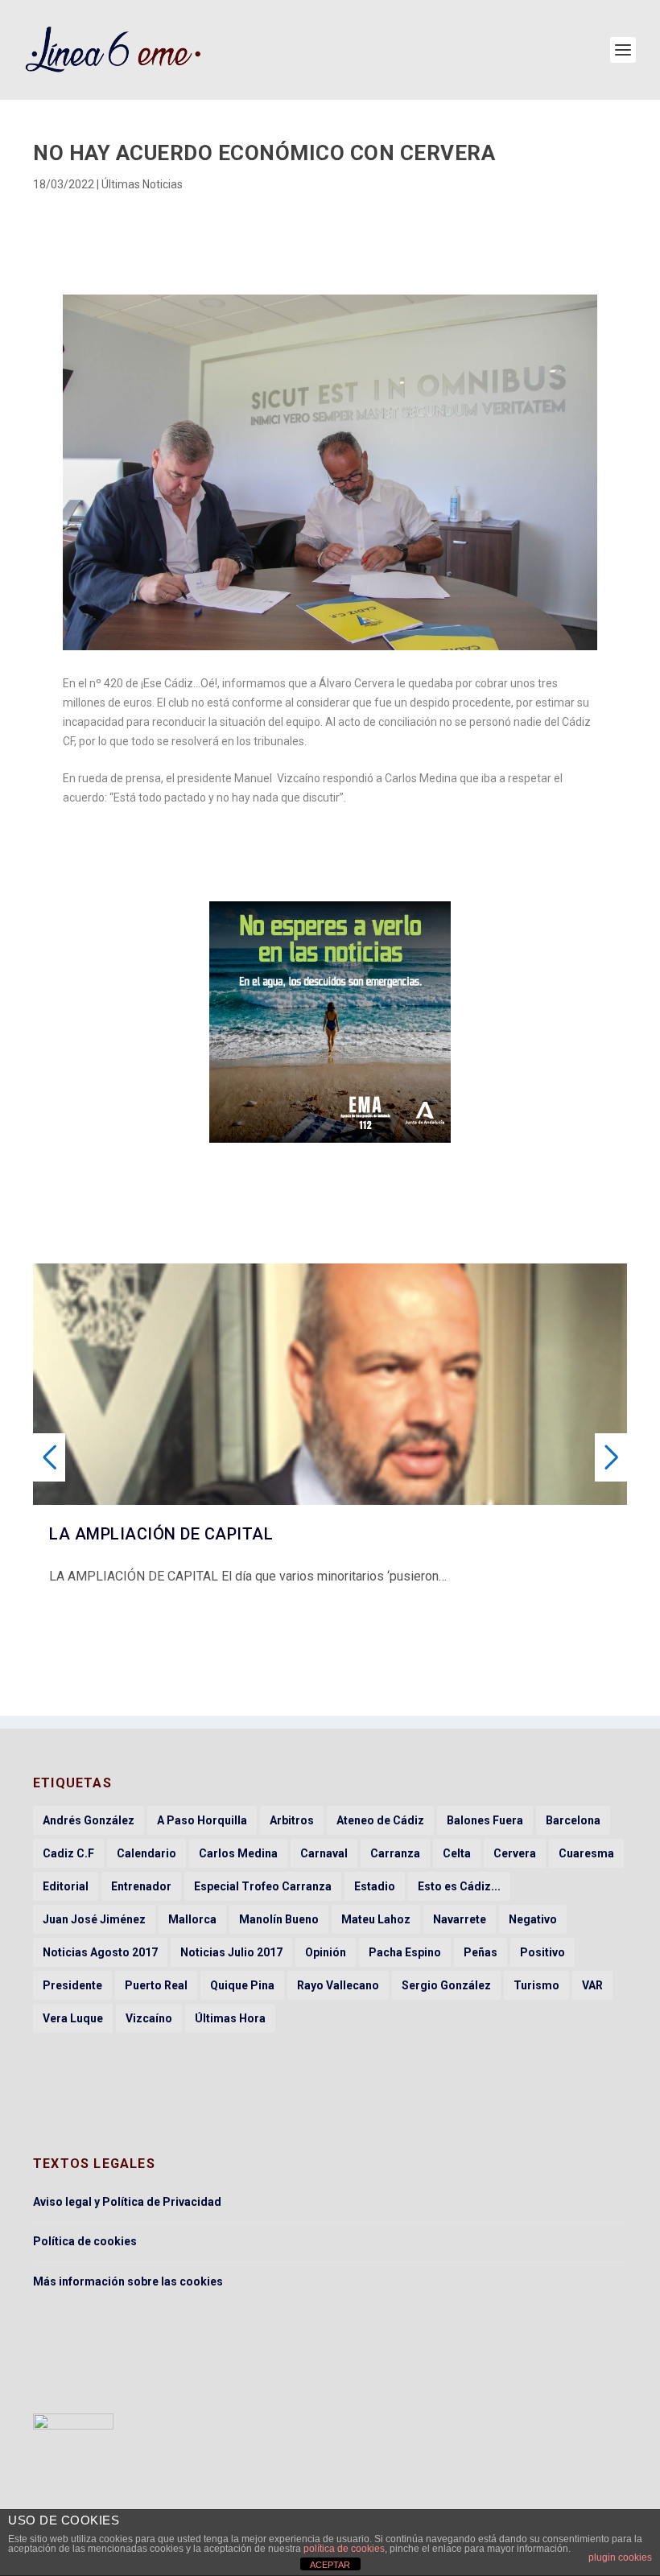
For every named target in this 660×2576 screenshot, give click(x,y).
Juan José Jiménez (94, 1919)
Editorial (66, 1886)
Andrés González (89, 1820)
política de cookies (344, 2549)
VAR (592, 1985)
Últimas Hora (230, 2018)
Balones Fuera (485, 1820)
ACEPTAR (330, 2565)
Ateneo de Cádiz (380, 1820)
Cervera (515, 1853)
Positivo (542, 1952)
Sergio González (446, 1985)
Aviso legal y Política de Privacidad (127, 2202)
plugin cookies (620, 2557)
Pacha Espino (405, 1952)
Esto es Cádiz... (459, 1886)
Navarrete (460, 1919)
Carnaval (324, 1853)
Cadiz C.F (68, 1853)
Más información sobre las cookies (128, 2281)
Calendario (146, 1853)
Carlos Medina (238, 1853)
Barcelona (573, 1820)
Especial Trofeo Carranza (263, 1886)
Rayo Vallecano (338, 1985)
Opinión (326, 1952)
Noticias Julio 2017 (231, 1952)
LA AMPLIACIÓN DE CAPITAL (161, 1534)
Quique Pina (242, 1985)
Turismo (536, 1985)
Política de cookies (85, 2241)
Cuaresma (586, 1853)
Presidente (72, 1985)
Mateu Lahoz (376, 1919)
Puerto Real (156, 1985)
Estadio (375, 1886)
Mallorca (192, 1919)
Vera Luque (73, 2018)
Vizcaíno (149, 2018)
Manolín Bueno (279, 1919)
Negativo (533, 1919)
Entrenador (141, 1886)
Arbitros (292, 1820)
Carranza (395, 1853)
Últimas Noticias (142, 184)
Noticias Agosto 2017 (100, 1952)
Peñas (481, 1952)
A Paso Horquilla (202, 1820)
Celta (457, 1853)
